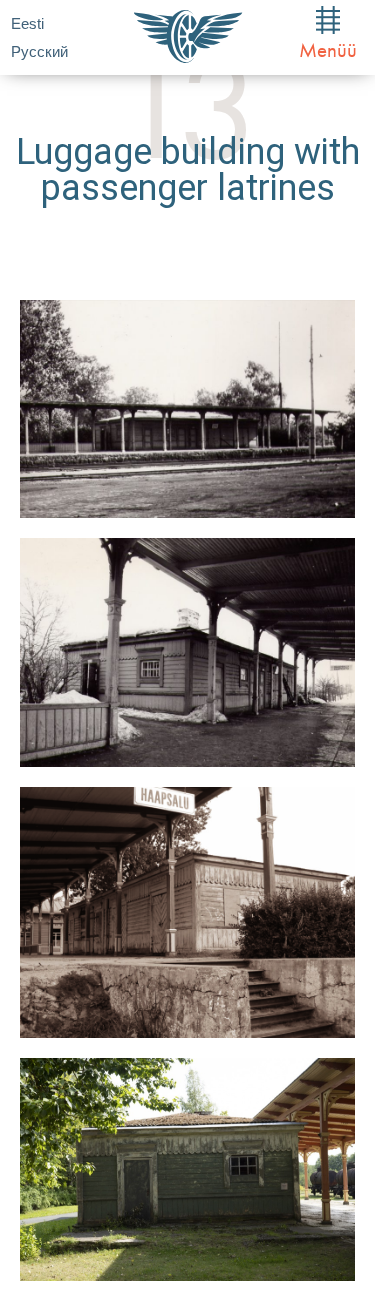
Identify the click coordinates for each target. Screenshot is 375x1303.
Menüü (328, 49)
